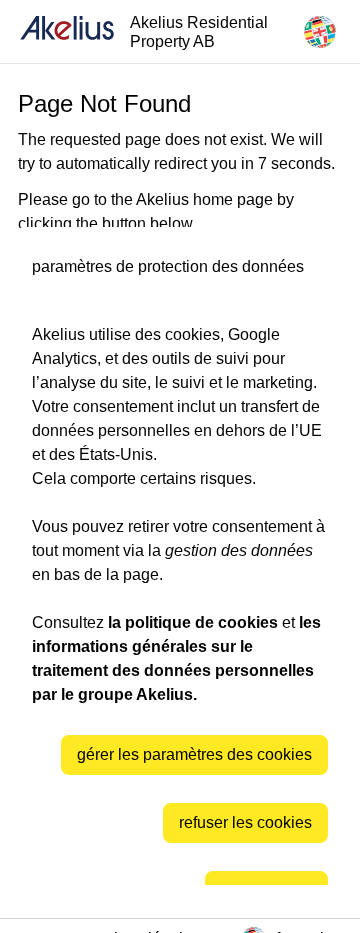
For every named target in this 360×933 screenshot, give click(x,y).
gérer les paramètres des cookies (194, 754)
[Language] (320, 32)
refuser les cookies (245, 822)
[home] (67, 31)
